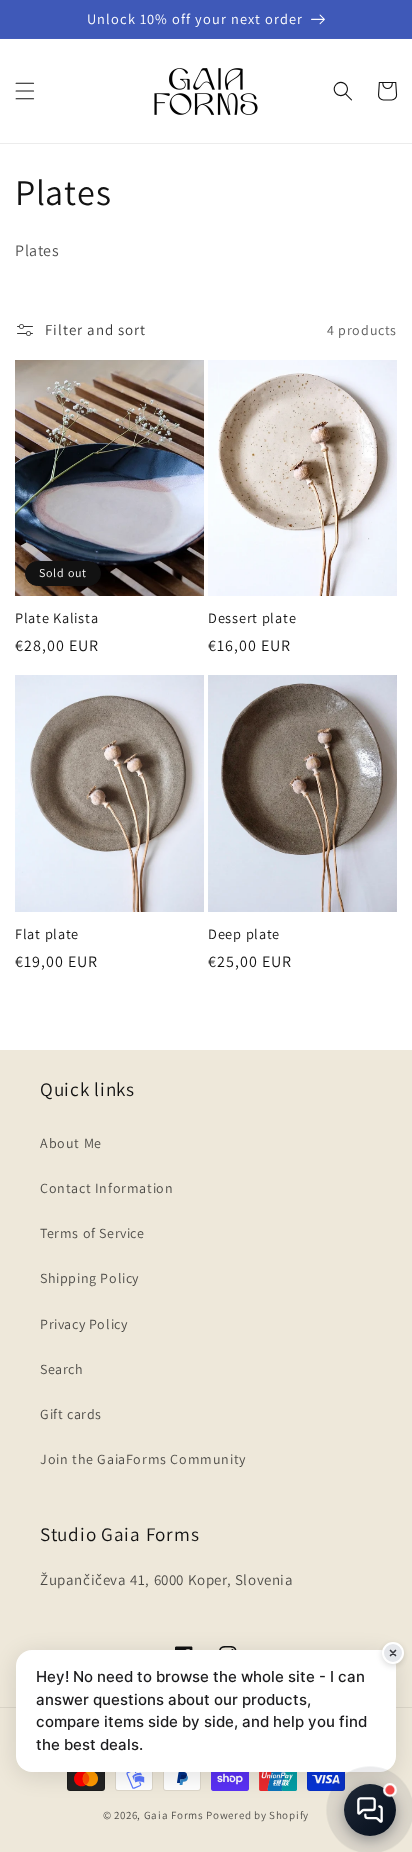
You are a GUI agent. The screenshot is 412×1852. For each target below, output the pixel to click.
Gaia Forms (174, 1815)
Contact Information (106, 1188)
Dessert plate (252, 618)
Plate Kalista (56, 618)
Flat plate (47, 934)
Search (62, 1369)
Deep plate (244, 934)
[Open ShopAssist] (370, 1810)
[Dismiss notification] (393, 1653)
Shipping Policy (89, 1278)
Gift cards (71, 1414)
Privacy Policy (83, 1324)
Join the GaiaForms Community (143, 1459)
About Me (71, 1143)
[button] (25, 91)
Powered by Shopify (257, 1815)
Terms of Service (92, 1233)
